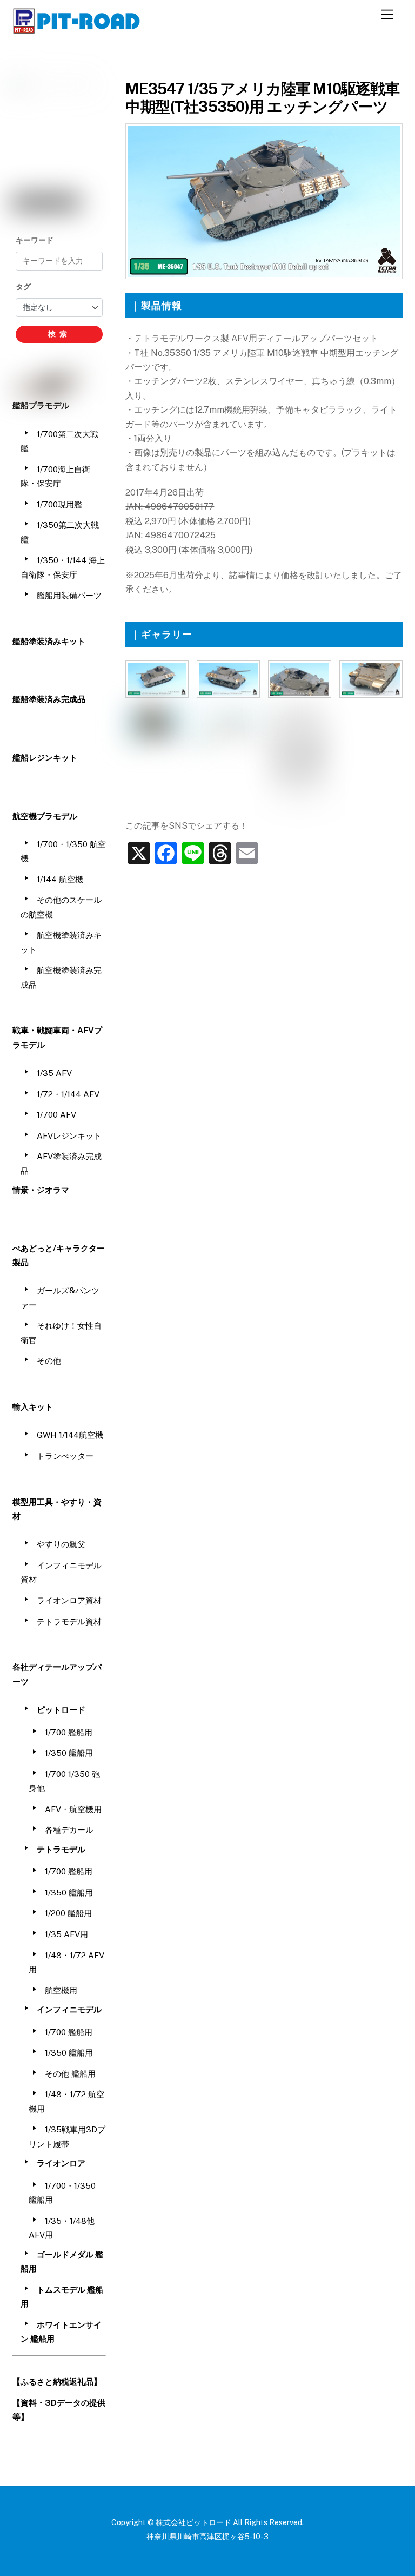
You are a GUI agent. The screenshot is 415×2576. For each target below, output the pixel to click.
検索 (59, 334)
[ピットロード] (77, 29)
